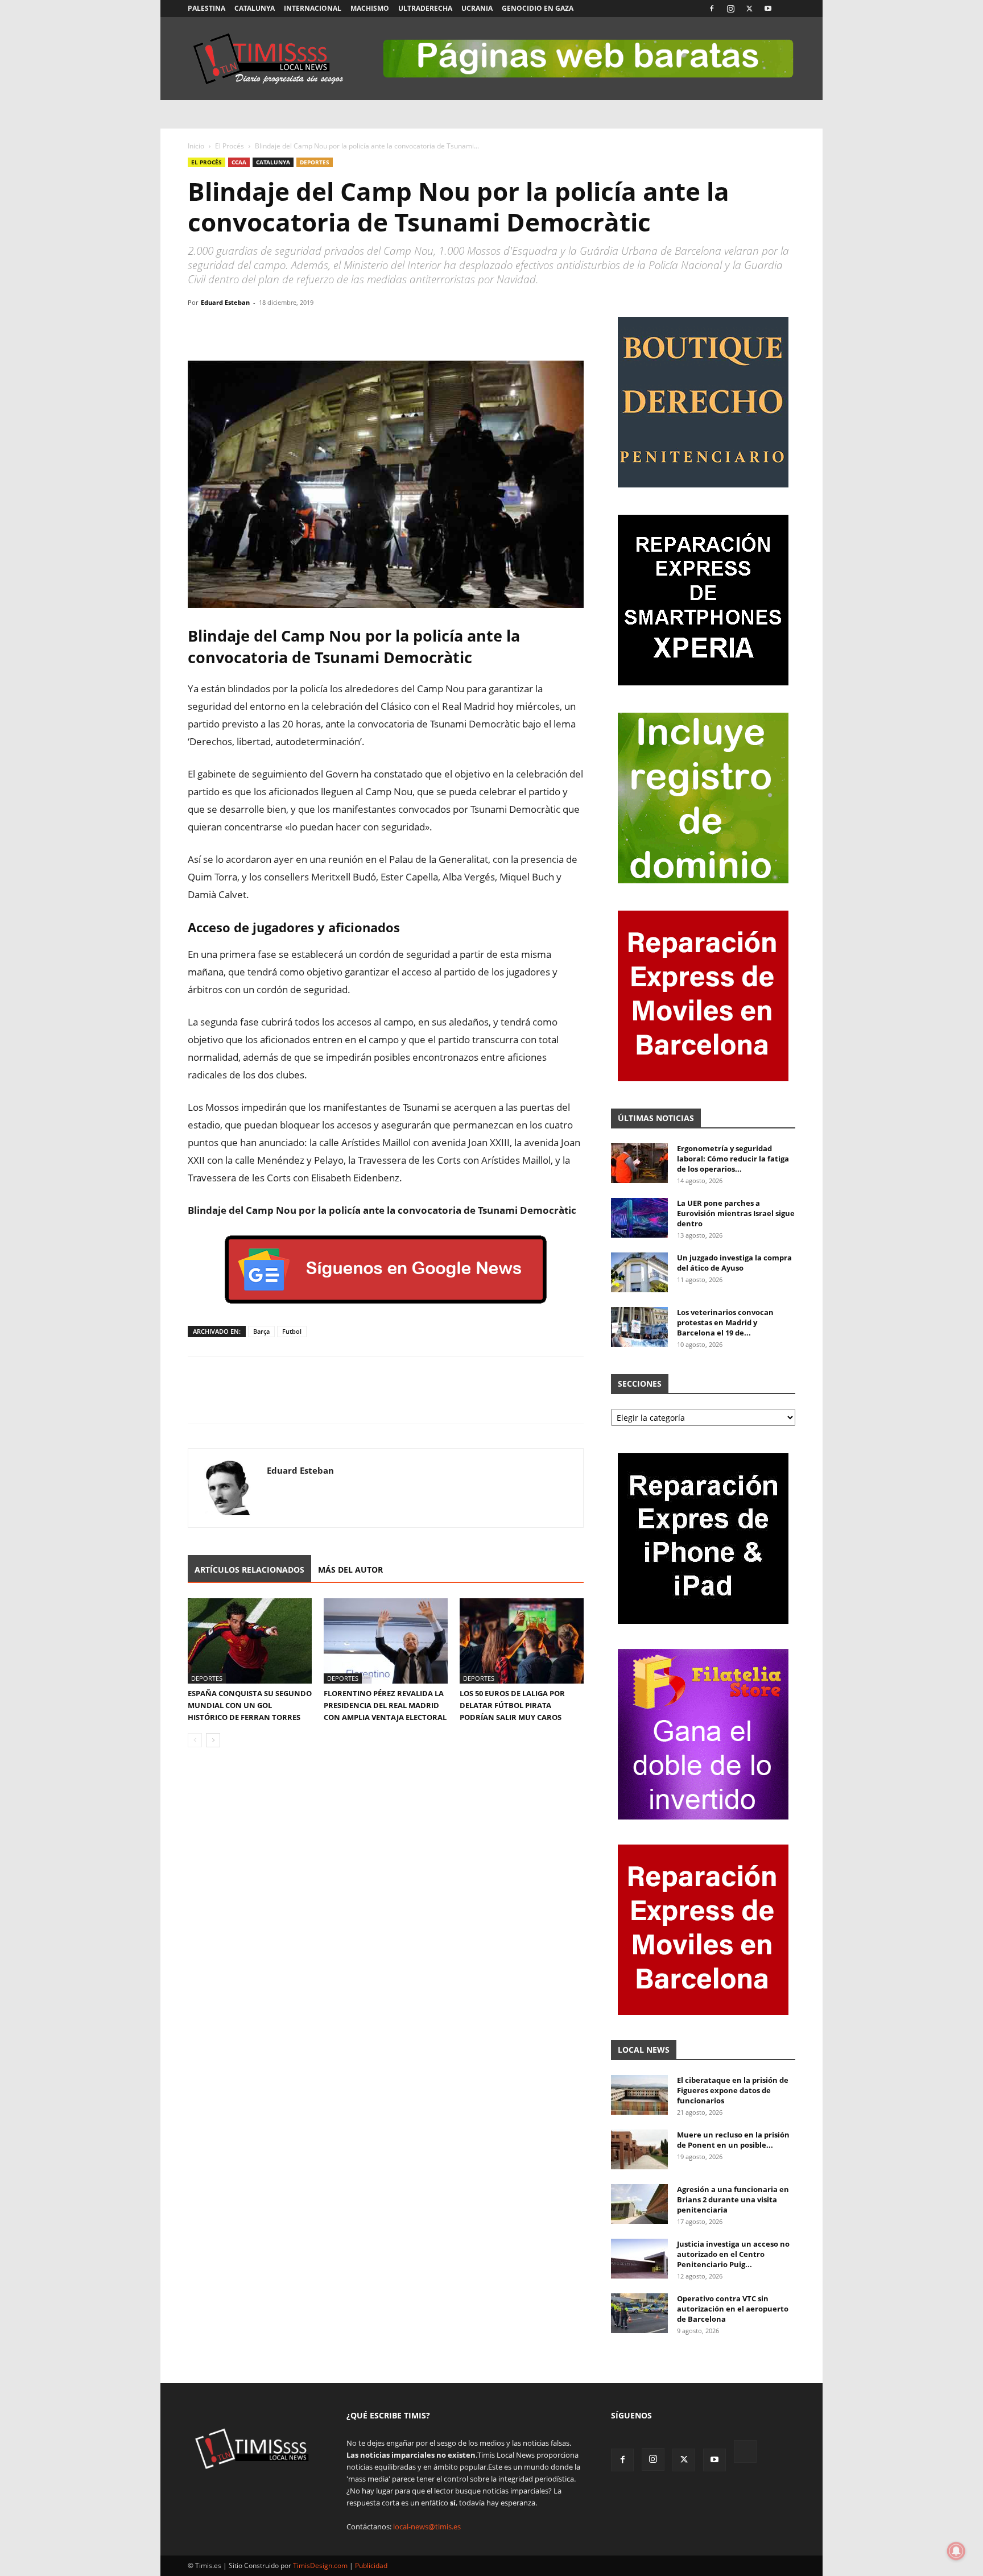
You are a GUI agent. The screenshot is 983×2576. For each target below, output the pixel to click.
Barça (261, 1331)
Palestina (206, 8)
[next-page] (213, 1740)
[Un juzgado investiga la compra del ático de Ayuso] (639, 1272)
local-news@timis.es (427, 2527)
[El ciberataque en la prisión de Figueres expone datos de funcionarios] (639, 2095)
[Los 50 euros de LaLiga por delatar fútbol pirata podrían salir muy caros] (522, 1641)
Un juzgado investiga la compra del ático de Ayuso (734, 1263)
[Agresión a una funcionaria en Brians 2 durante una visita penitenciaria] (639, 2204)
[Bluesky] (787, 9)
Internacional (313, 8)
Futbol (292, 1331)
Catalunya (255, 8)
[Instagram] (730, 9)
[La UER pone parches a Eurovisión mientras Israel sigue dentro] (639, 1218)
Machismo (370, 8)
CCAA (239, 162)
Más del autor (350, 1570)
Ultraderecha (425, 8)
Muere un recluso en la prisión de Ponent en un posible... (733, 2140)
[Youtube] (768, 9)
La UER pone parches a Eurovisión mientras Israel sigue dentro (736, 1213)
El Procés (230, 146)
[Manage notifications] (956, 2551)
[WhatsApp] (251, 328)
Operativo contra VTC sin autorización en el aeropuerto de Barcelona (733, 2309)
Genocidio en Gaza (538, 8)
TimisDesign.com (321, 2565)
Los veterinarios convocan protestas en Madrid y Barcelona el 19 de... (725, 1322)
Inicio (196, 146)
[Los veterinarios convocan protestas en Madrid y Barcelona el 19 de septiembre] (639, 1327)
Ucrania (477, 8)
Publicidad (371, 2565)
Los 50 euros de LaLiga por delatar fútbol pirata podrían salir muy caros (512, 1705)
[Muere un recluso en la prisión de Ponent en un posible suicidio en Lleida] (639, 2149)
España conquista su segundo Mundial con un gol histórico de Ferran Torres (250, 1705)
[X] (749, 9)
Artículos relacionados (249, 1570)
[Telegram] (278, 328)
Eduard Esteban (225, 302)
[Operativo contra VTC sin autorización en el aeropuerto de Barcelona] (639, 2313)
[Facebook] (712, 9)
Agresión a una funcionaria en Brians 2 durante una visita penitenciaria (733, 2199)
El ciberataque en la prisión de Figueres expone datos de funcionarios (733, 2090)
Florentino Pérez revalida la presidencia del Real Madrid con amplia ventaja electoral (385, 1705)
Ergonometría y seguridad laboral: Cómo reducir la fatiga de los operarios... (733, 1159)
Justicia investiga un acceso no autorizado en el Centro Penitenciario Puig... (733, 2254)
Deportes (315, 162)
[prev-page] (195, 1740)
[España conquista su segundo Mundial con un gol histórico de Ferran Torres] (250, 1641)
